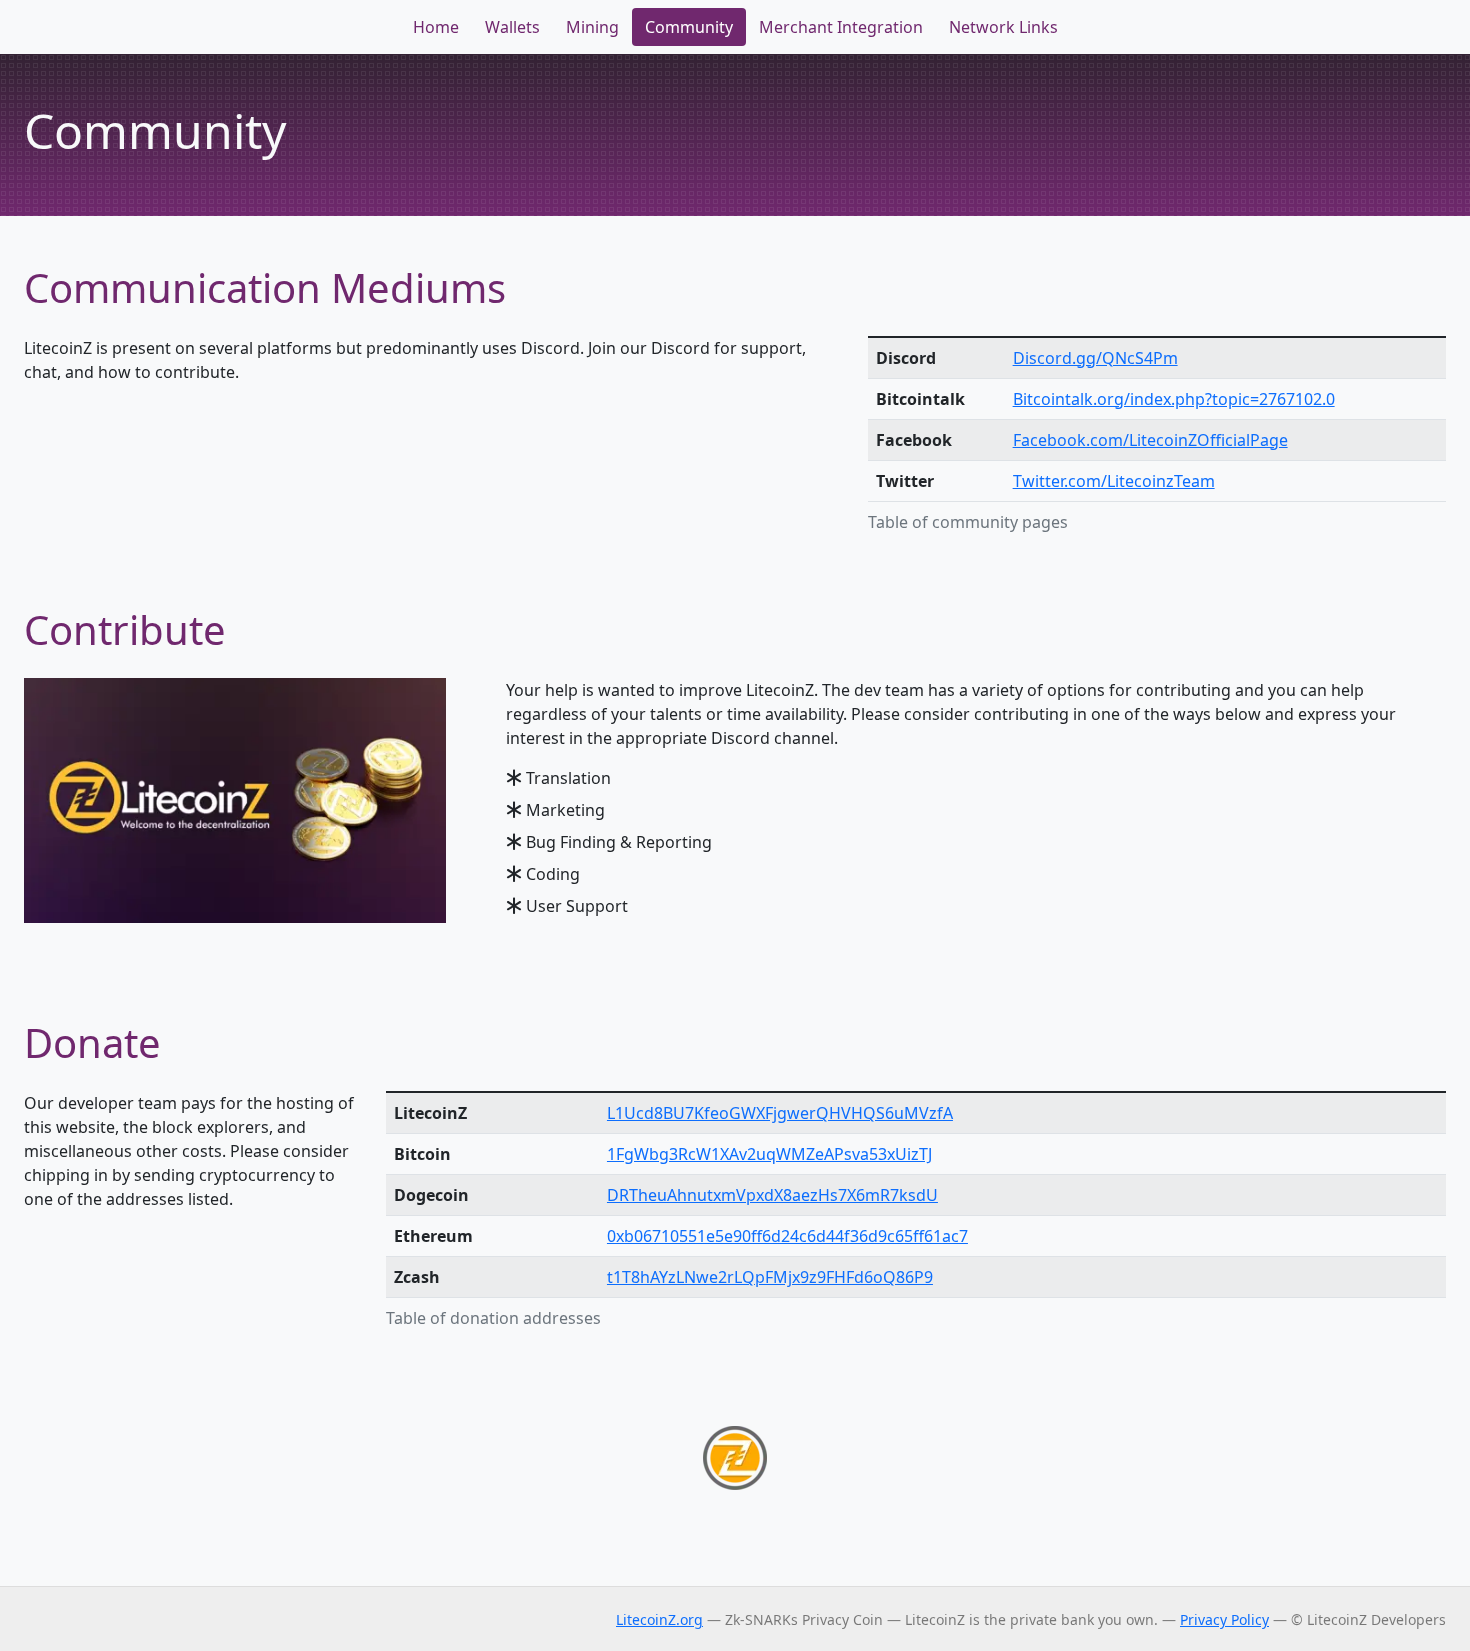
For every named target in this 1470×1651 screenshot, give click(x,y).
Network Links (1003, 27)
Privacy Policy (1224, 1619)
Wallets (512, 27)
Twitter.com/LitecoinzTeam (1114, 481)
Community (689, 27)
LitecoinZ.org (659, 1619)
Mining (592, 27)
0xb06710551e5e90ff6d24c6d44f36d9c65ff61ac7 (787, 1236)
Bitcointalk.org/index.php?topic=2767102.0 (1174, 399)
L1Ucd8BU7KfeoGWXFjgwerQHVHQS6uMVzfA (780, 1113)
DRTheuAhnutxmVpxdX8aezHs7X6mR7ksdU (772, 1195)
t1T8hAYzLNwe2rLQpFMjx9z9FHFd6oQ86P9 (770, 1277)
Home (436, 27)
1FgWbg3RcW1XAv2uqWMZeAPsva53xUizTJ (769, 1154)
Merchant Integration (841, 27)
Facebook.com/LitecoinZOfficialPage (1150, 440)
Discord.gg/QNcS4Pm (1095, 358)
